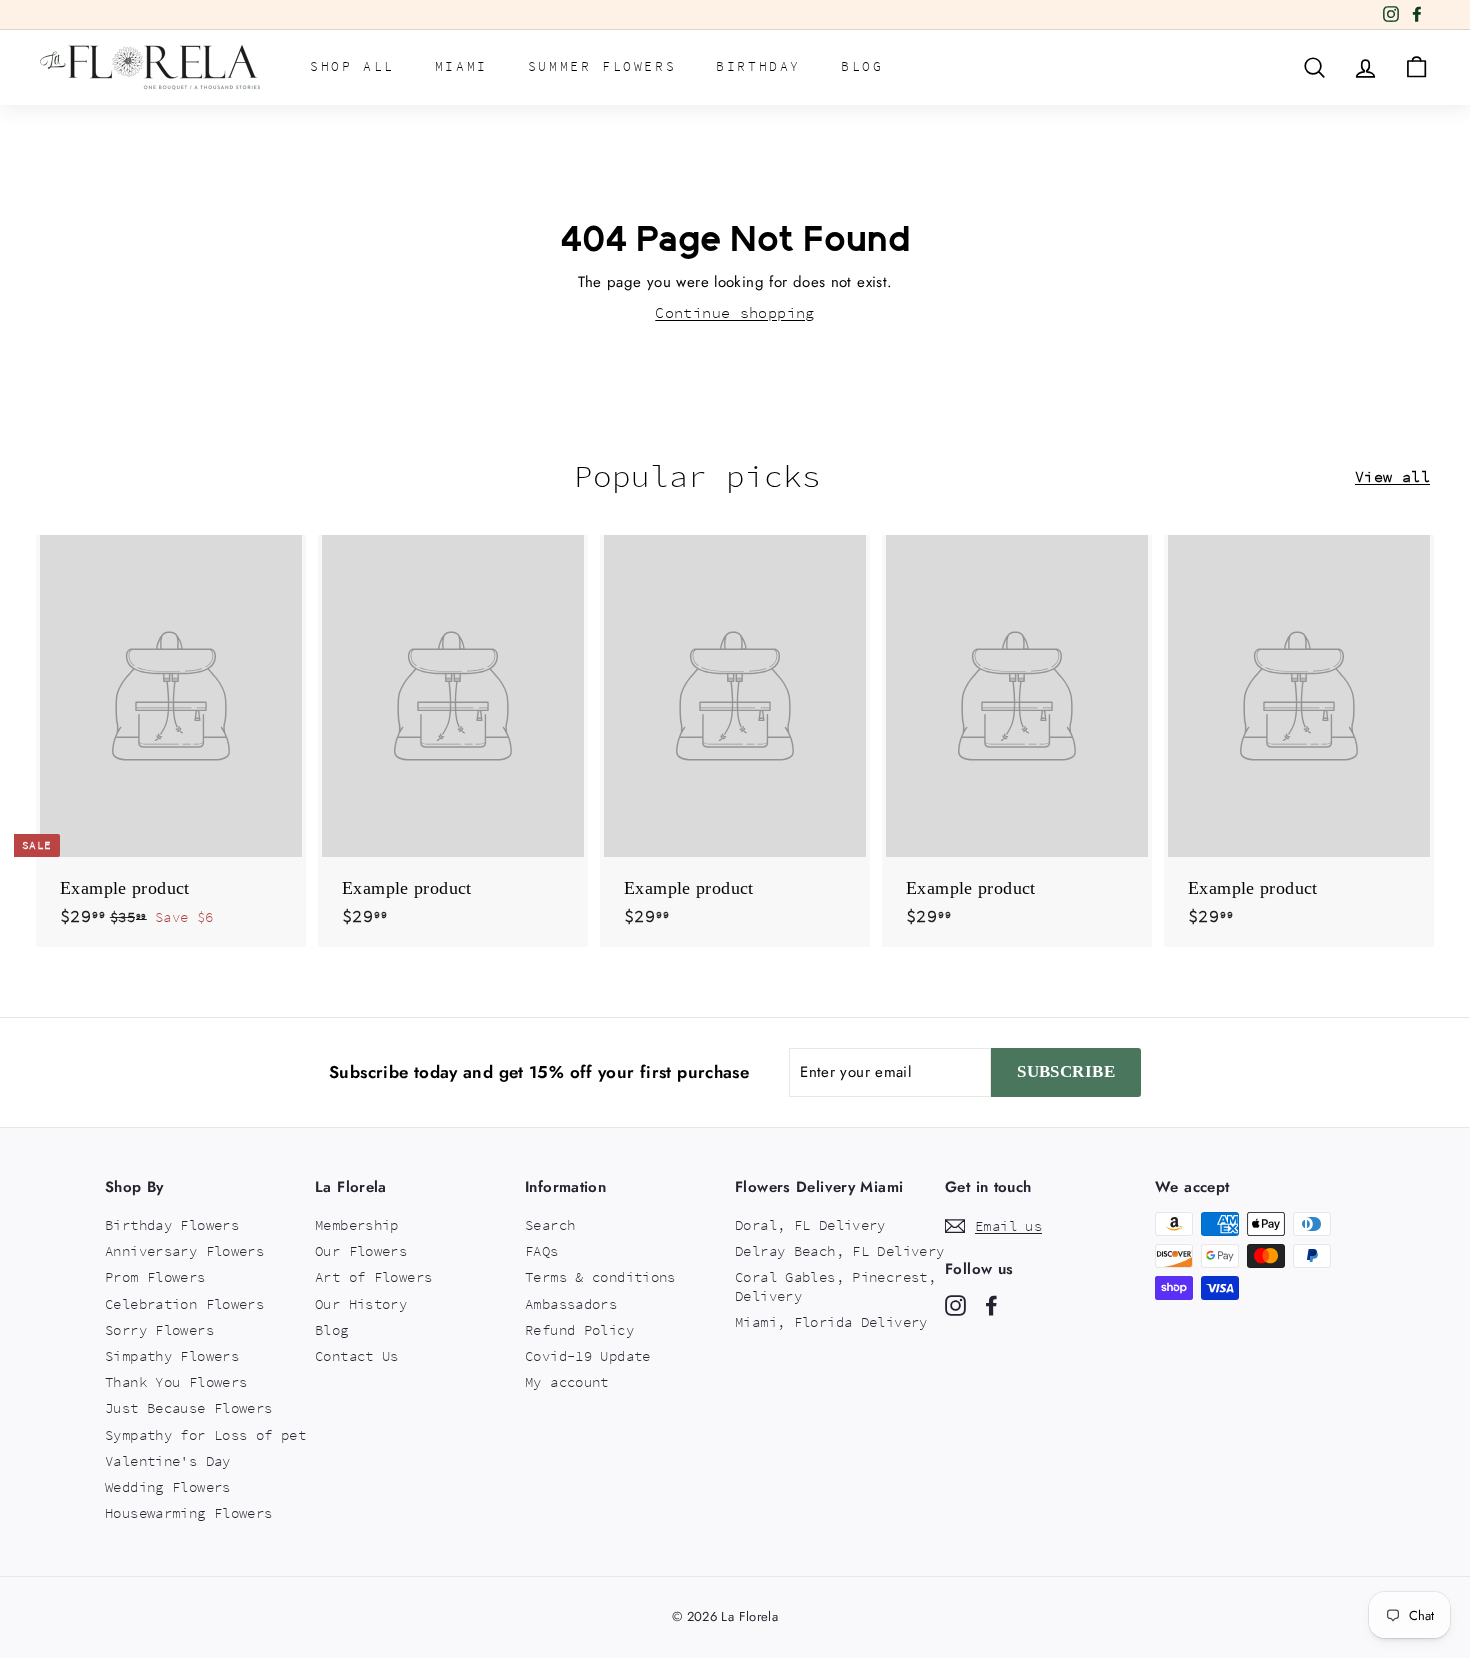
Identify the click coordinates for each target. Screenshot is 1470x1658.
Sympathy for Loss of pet (205, 1435)
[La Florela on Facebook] (991, 1305)
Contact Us (357, 1356)
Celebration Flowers (184, 1304)
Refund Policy (579, 1330)
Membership (357, 1225)
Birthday (758, 66)
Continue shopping (734, 312)
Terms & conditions (600, 1277)
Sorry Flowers (159, 1330)
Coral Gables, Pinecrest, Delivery (835, 1286)
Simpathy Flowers (172, 1356)
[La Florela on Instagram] (955, 1305)
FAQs (542, 1251)
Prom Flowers (155, 1277)
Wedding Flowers (168, 1487)
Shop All (352, 66)
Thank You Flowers (176, 1382)
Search (550, 1225)
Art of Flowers (373, 1277)
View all (1392, 476)
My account (567, 1382)
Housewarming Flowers (189, 1513)
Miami (461, 66)
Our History (361, 1304)
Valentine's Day (168, 1461)
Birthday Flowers (172, 1225)
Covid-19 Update (588, 1356)
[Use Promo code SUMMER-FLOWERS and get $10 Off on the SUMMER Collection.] (704, 15)
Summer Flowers (602, 66)
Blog (862, 66)
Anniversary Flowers (184, 1251)
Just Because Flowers (189, 1408)
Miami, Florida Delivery (831, 1322)
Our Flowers (361, 1251)
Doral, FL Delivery (810, 1225)
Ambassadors (571, 1304)
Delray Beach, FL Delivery (839, 1251)
